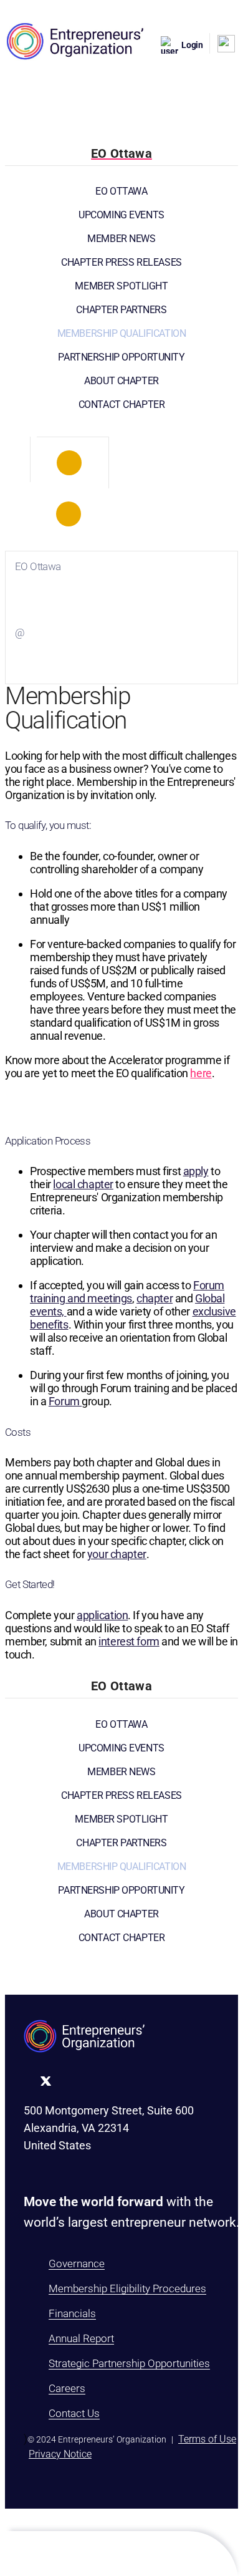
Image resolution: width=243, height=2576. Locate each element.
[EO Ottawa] (69, 463)
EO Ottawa (121, 191)
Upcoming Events (121, 215)
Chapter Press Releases (121, 262)
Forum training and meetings (127, 1292)
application (102, 1615)
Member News (121, 239)
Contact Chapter (122, 404)
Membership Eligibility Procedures (127, 2288)
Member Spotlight (121, 286)
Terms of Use (207, 2439)
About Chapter (121, 381)
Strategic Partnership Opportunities (129, 2363)
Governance (77, 2264)
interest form (129, 1641)
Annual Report (81, 2338)
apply (196, 1171)
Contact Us (74, 2413)
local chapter (83, 1184)
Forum (65, 1401)
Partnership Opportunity (121, 357)
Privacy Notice (60, 2454)
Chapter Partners (121, 310)
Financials (72, 2313)
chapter (155, 1298)
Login (192, 45)
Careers (67, 2388)
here (201, 1073)
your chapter (117, 1554)
